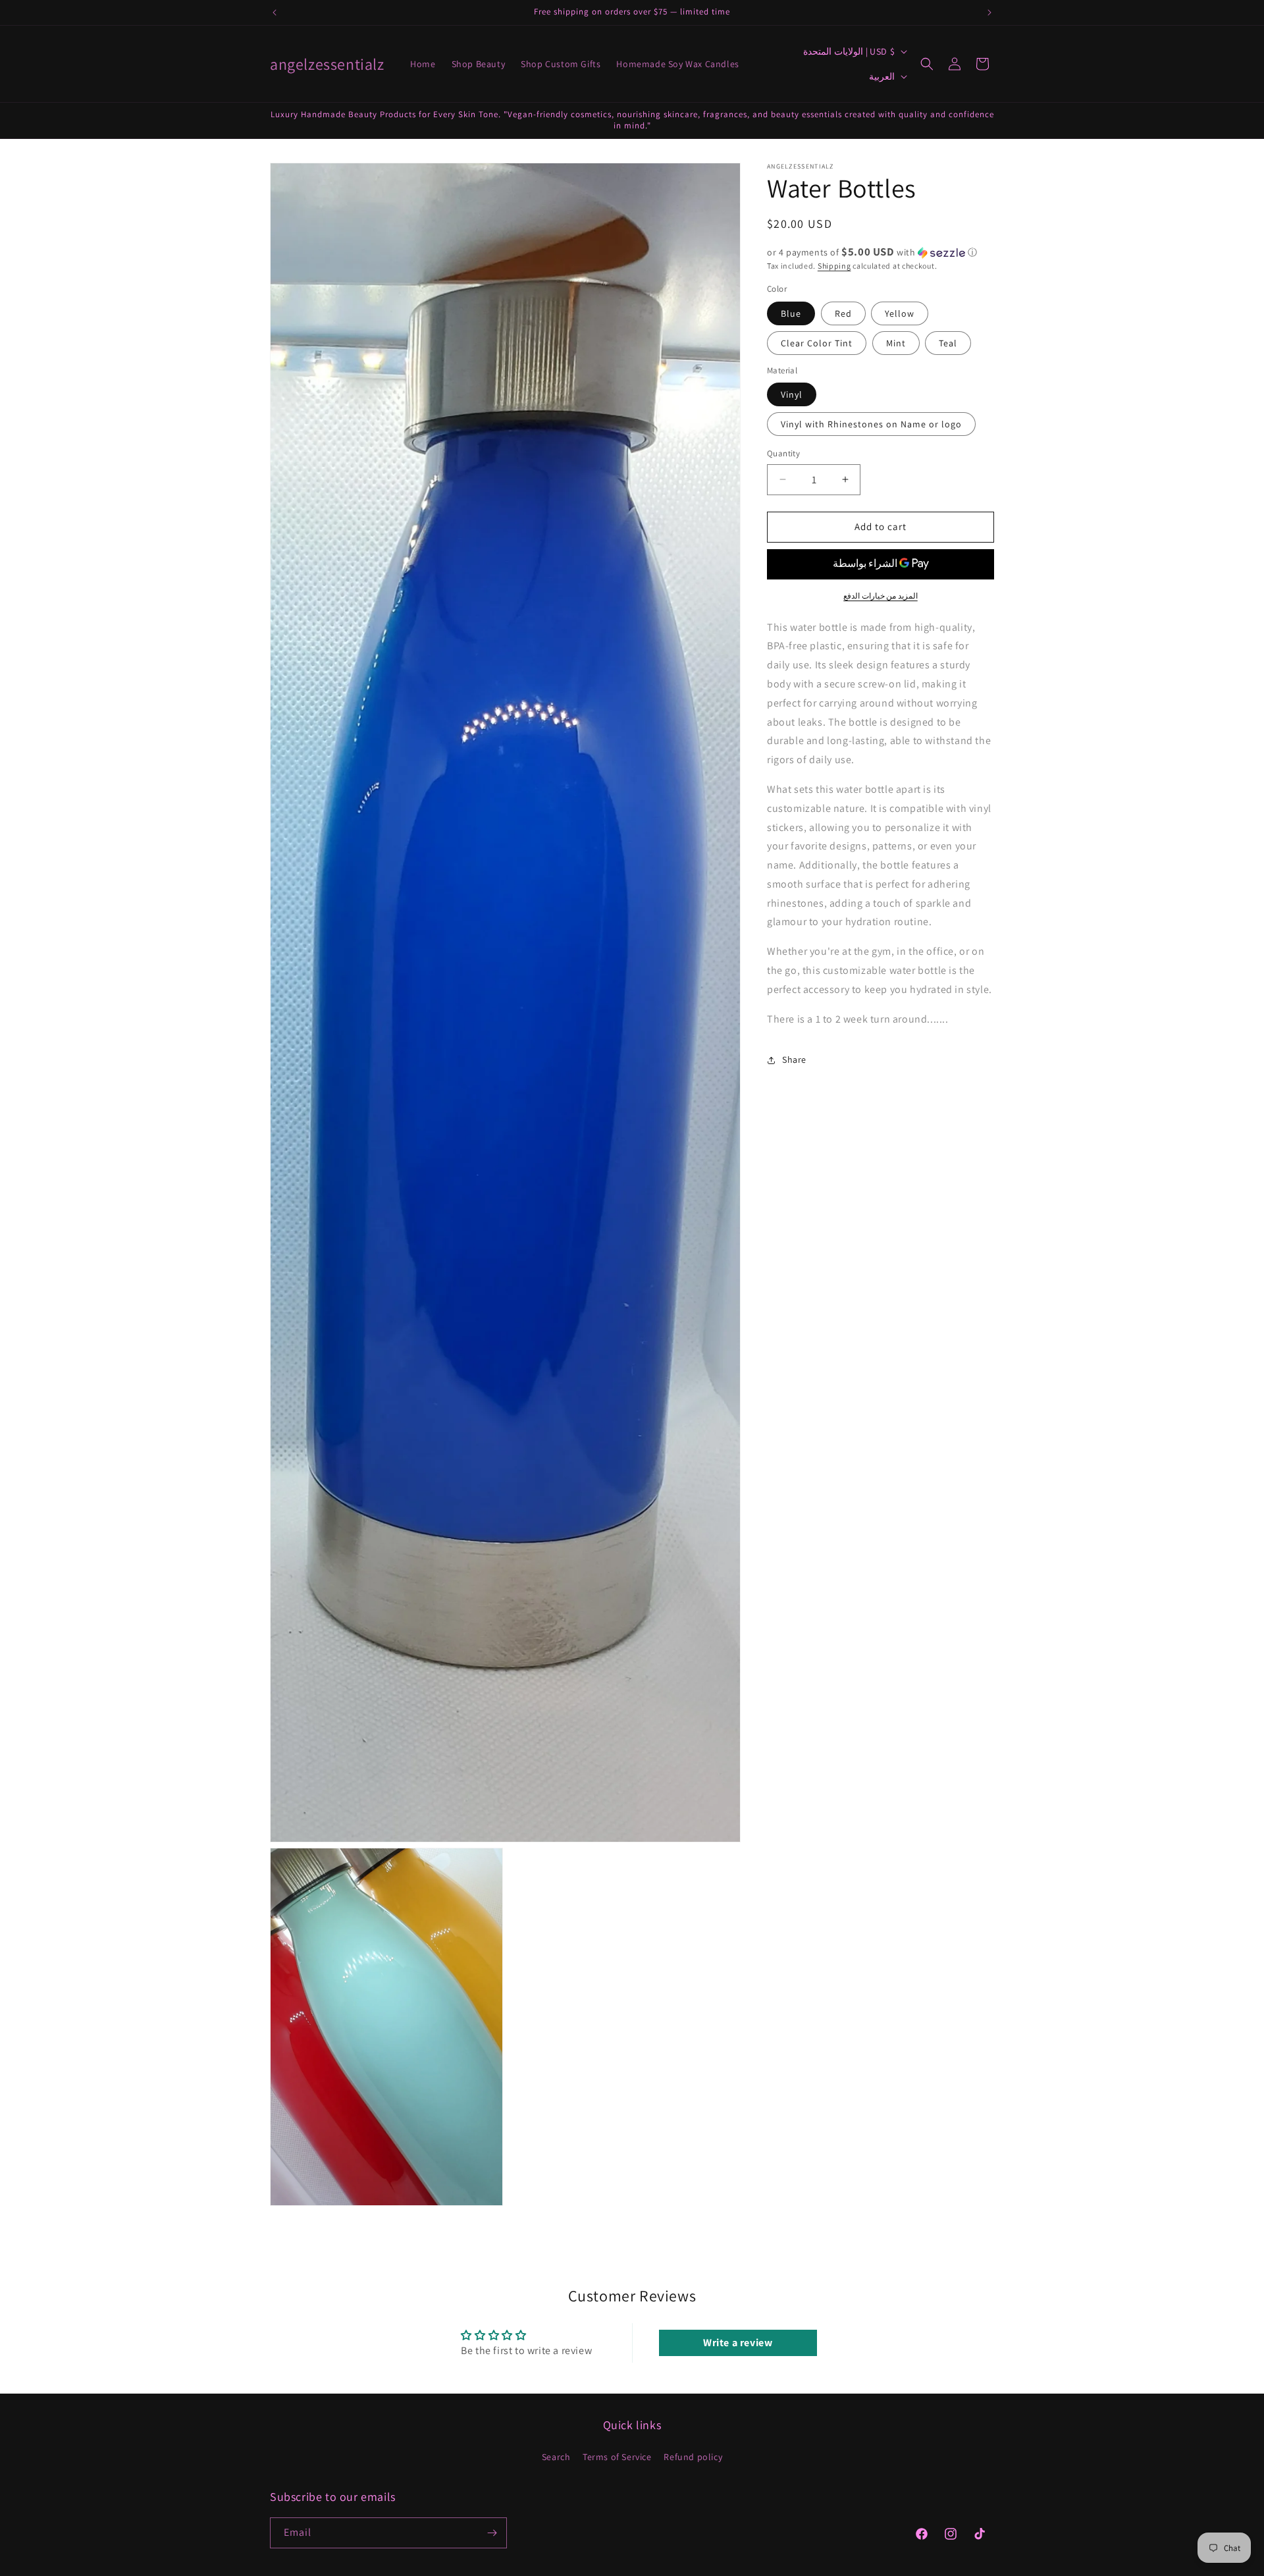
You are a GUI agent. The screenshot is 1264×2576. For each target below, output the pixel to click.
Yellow (900, 313)
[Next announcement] (989, 13)
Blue (791, 313)
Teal (948, 343)
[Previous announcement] (275, 13)
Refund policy (693, 2457)
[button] (927, 64)
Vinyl (792, 394)
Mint (896, 343)
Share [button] (794, 1060)
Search (556, 2457)
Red (843, 313)
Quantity (783, 453)
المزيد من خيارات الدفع (881, 596)
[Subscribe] (492, 2533)
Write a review (738, 2342)
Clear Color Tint (817, 343)
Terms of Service (617, 2457)
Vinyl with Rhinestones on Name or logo (871, 424)
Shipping (834, 266)
